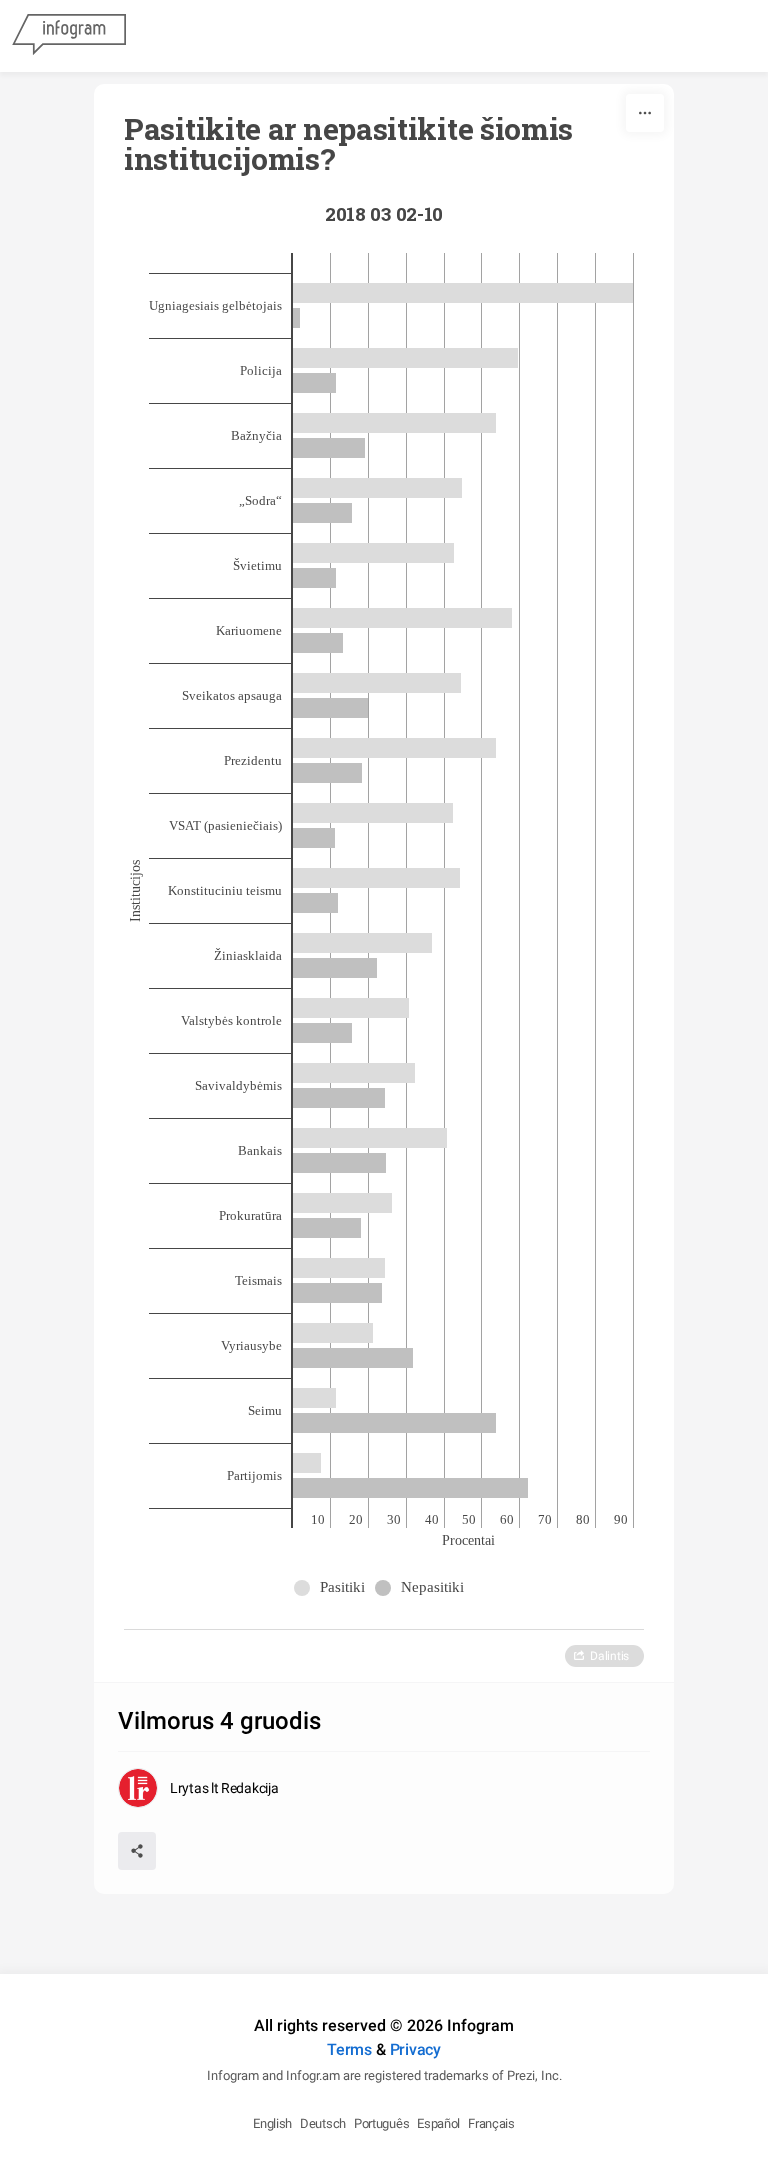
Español (438, 2123)
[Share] (137, 1851)
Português (381, 2123)
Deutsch (323, 2123)
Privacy (415, 2049)
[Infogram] (69, 36)
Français (491, 2123)
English (272, 2123)
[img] (463, 293)
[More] (645, 113)
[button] (334, 1587)
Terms (349, 2049)
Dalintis (609, 1656)
